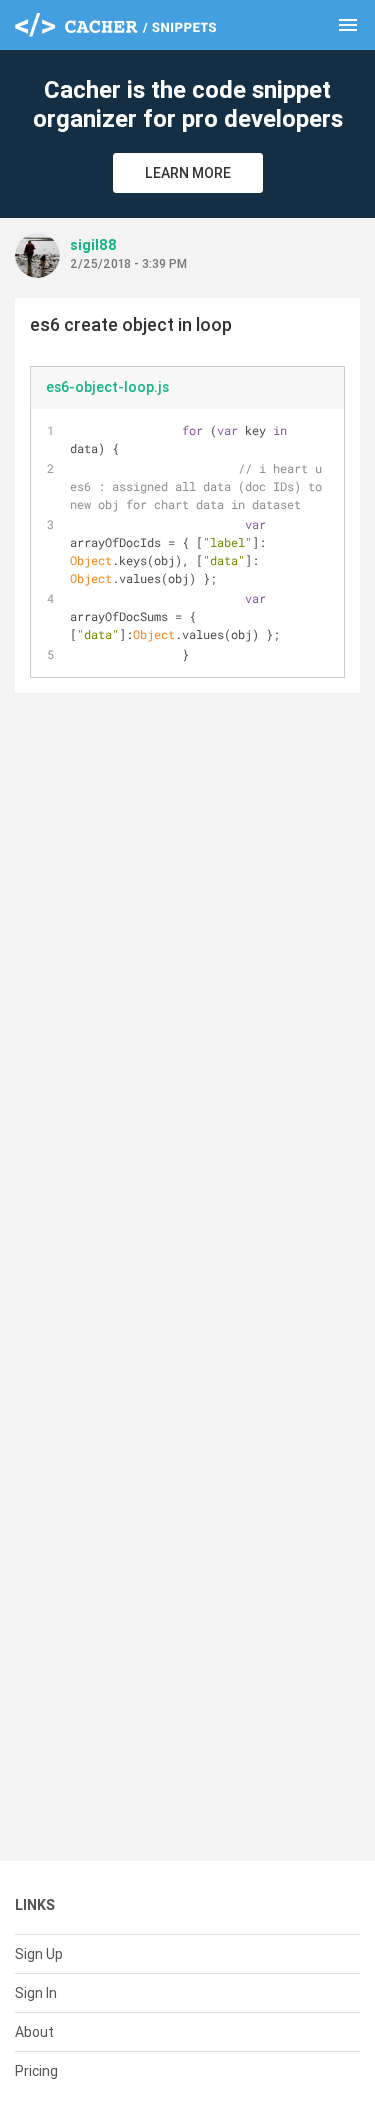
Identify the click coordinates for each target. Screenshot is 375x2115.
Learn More (188, 173)
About (34, 2032)
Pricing (36, 2071)
